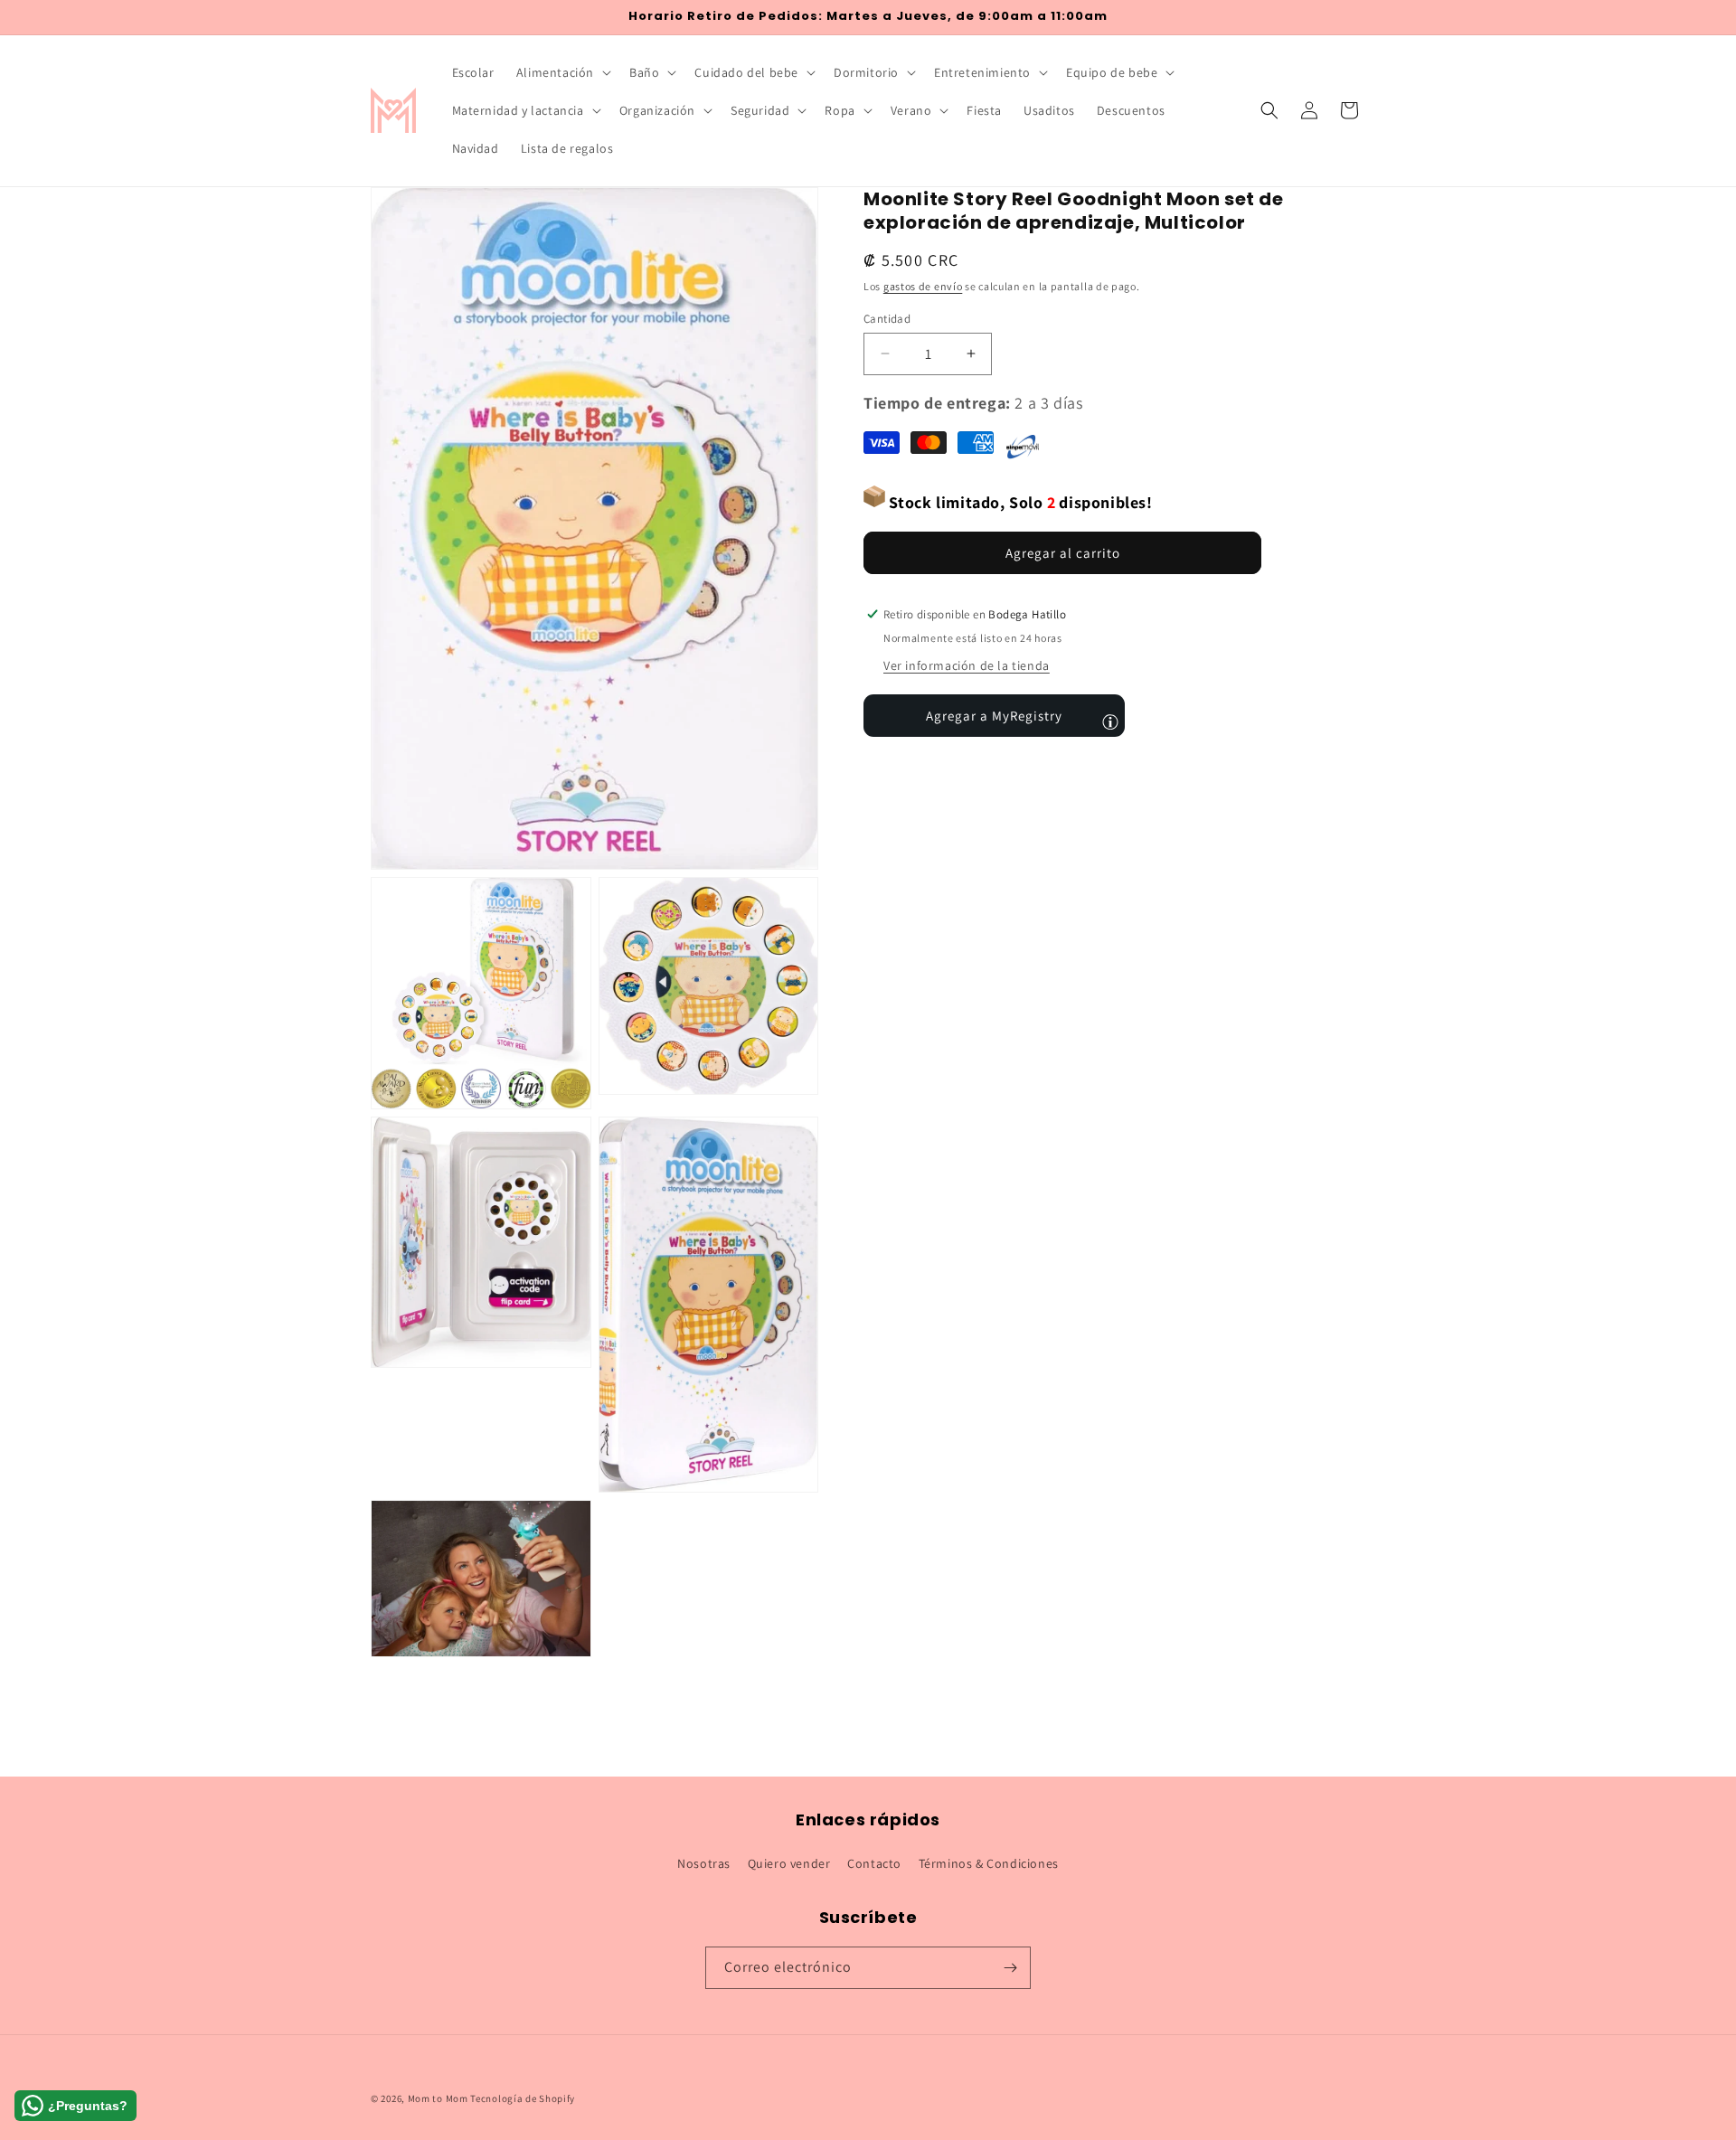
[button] (562, 72)
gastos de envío (923, 286)
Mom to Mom (439, 2098)
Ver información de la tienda (967, 665)
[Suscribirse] (1010, 1968)
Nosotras (704, 1863)
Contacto (874, 1863)
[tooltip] (1110, 721)
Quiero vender (789, 1863)
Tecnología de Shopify (523, 2098)
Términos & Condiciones (989, 1863)
